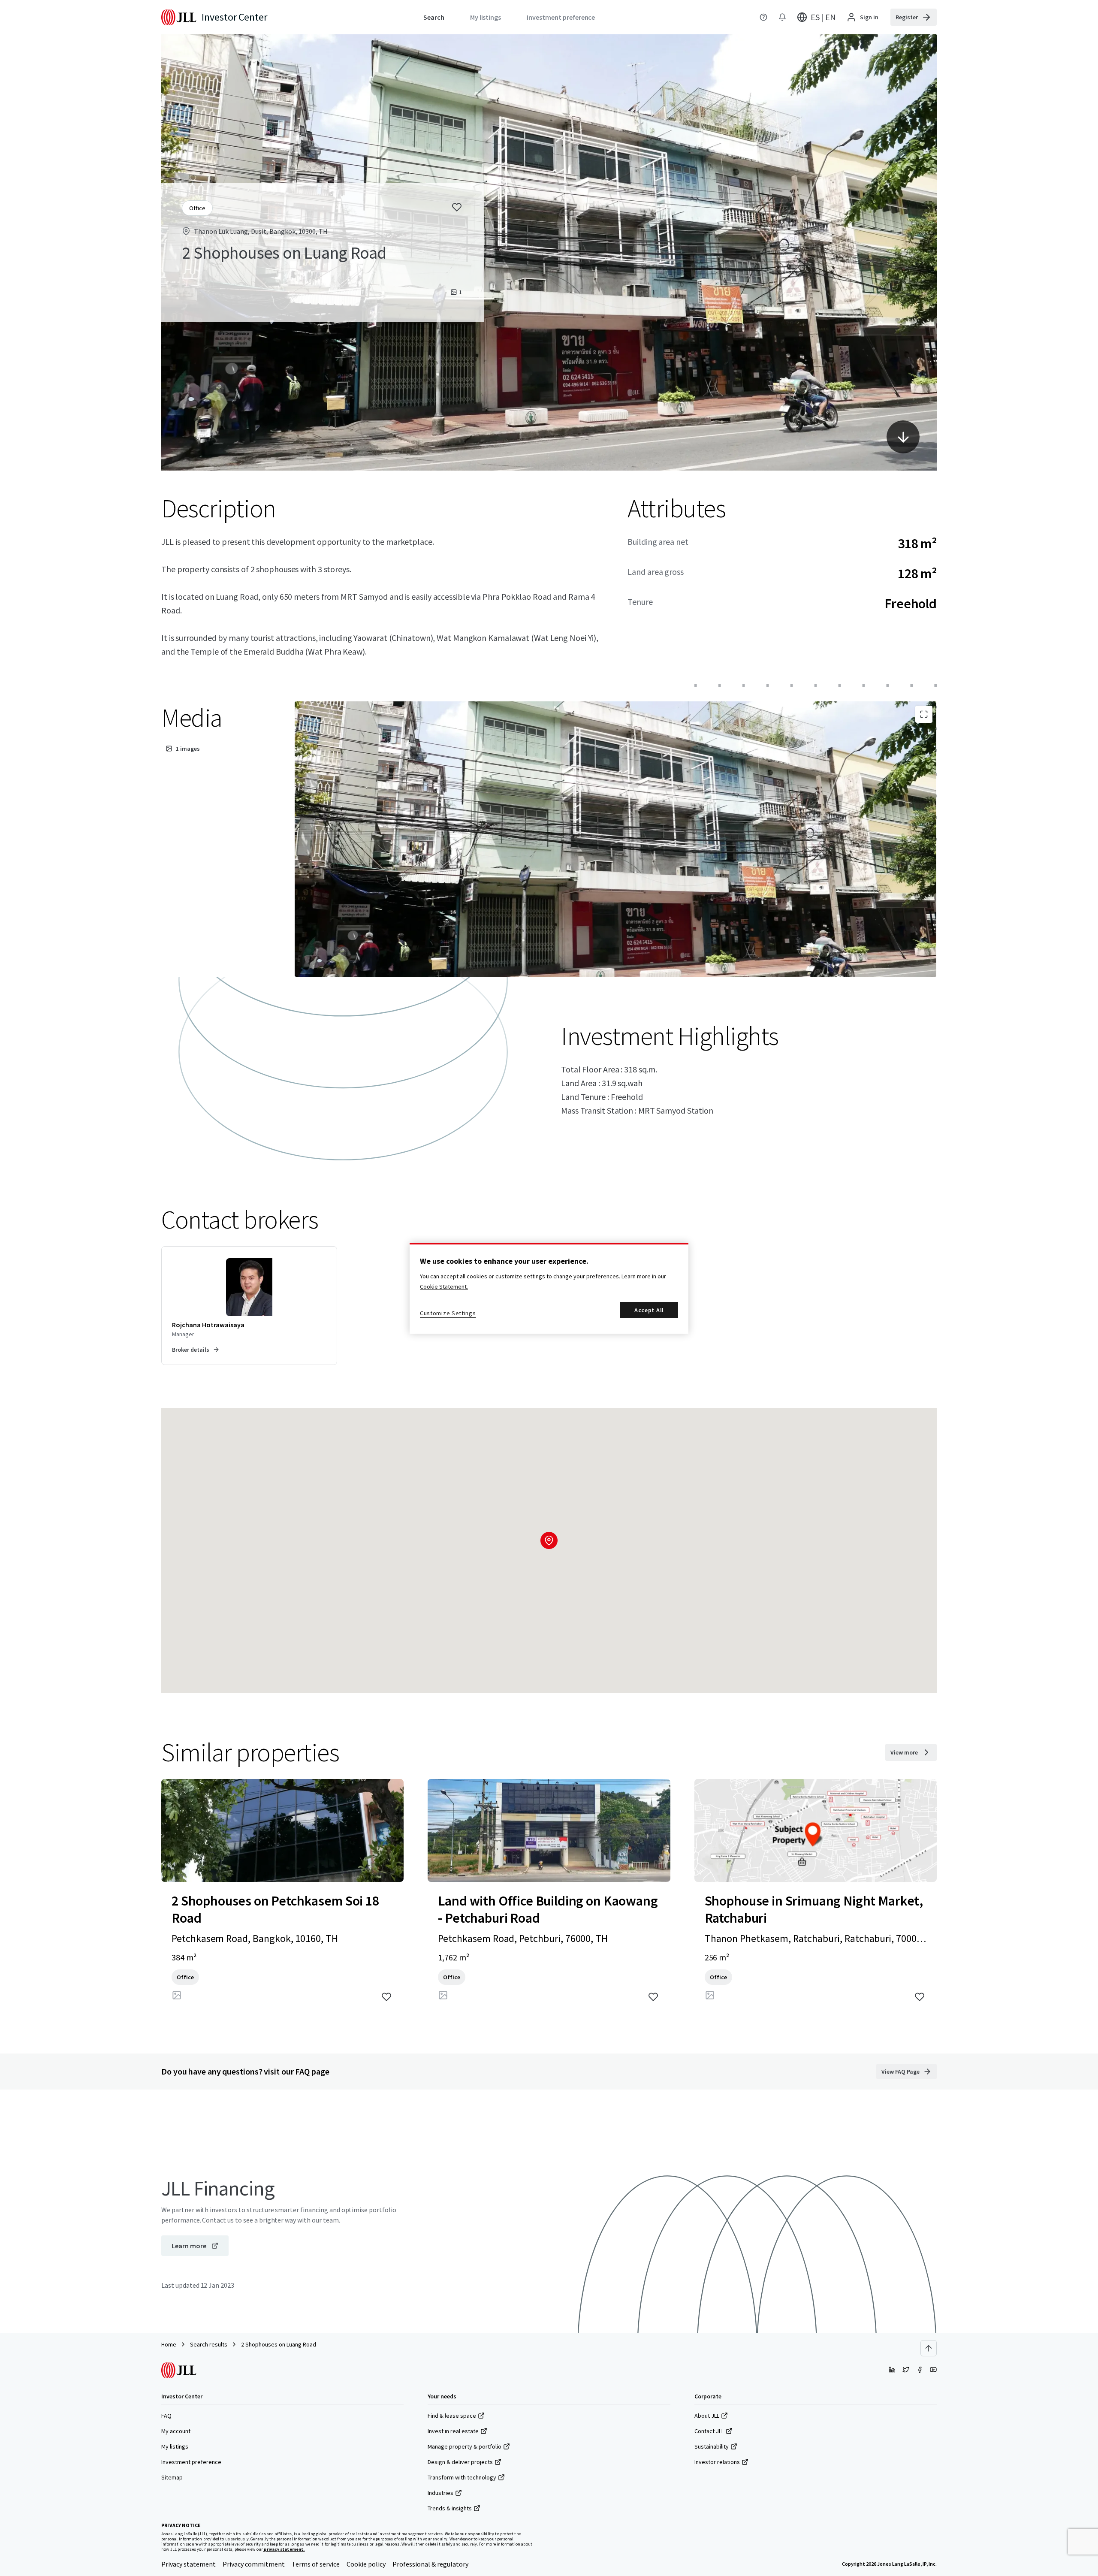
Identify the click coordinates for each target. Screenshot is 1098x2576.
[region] (549, 1288)
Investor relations (717, 2462)
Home (169, 2344)
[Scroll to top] (929, 2348)
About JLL (707, 2416)
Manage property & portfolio (465, 2446)
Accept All (649, 1310)
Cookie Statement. (444, 1286)
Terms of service (316, 2564)
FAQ (166, 2416)
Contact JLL (709, 2431)
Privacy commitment (254, 2564)
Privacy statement (189, 2564)
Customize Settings (448, 1313)
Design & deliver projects (460, 2462)
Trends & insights (450, 2508)
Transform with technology (462, 2477)
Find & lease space (452, 2416)
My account (176, 2431)
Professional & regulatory (430, 2564)
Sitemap (172, 2477)
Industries (440, 2493)
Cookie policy (366, 2564)
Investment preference (191, 2462)
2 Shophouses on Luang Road (279, 2344)
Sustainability (712, 2446)
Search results (209, 2344)
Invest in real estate (453, 2431)
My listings (175, 2446)
